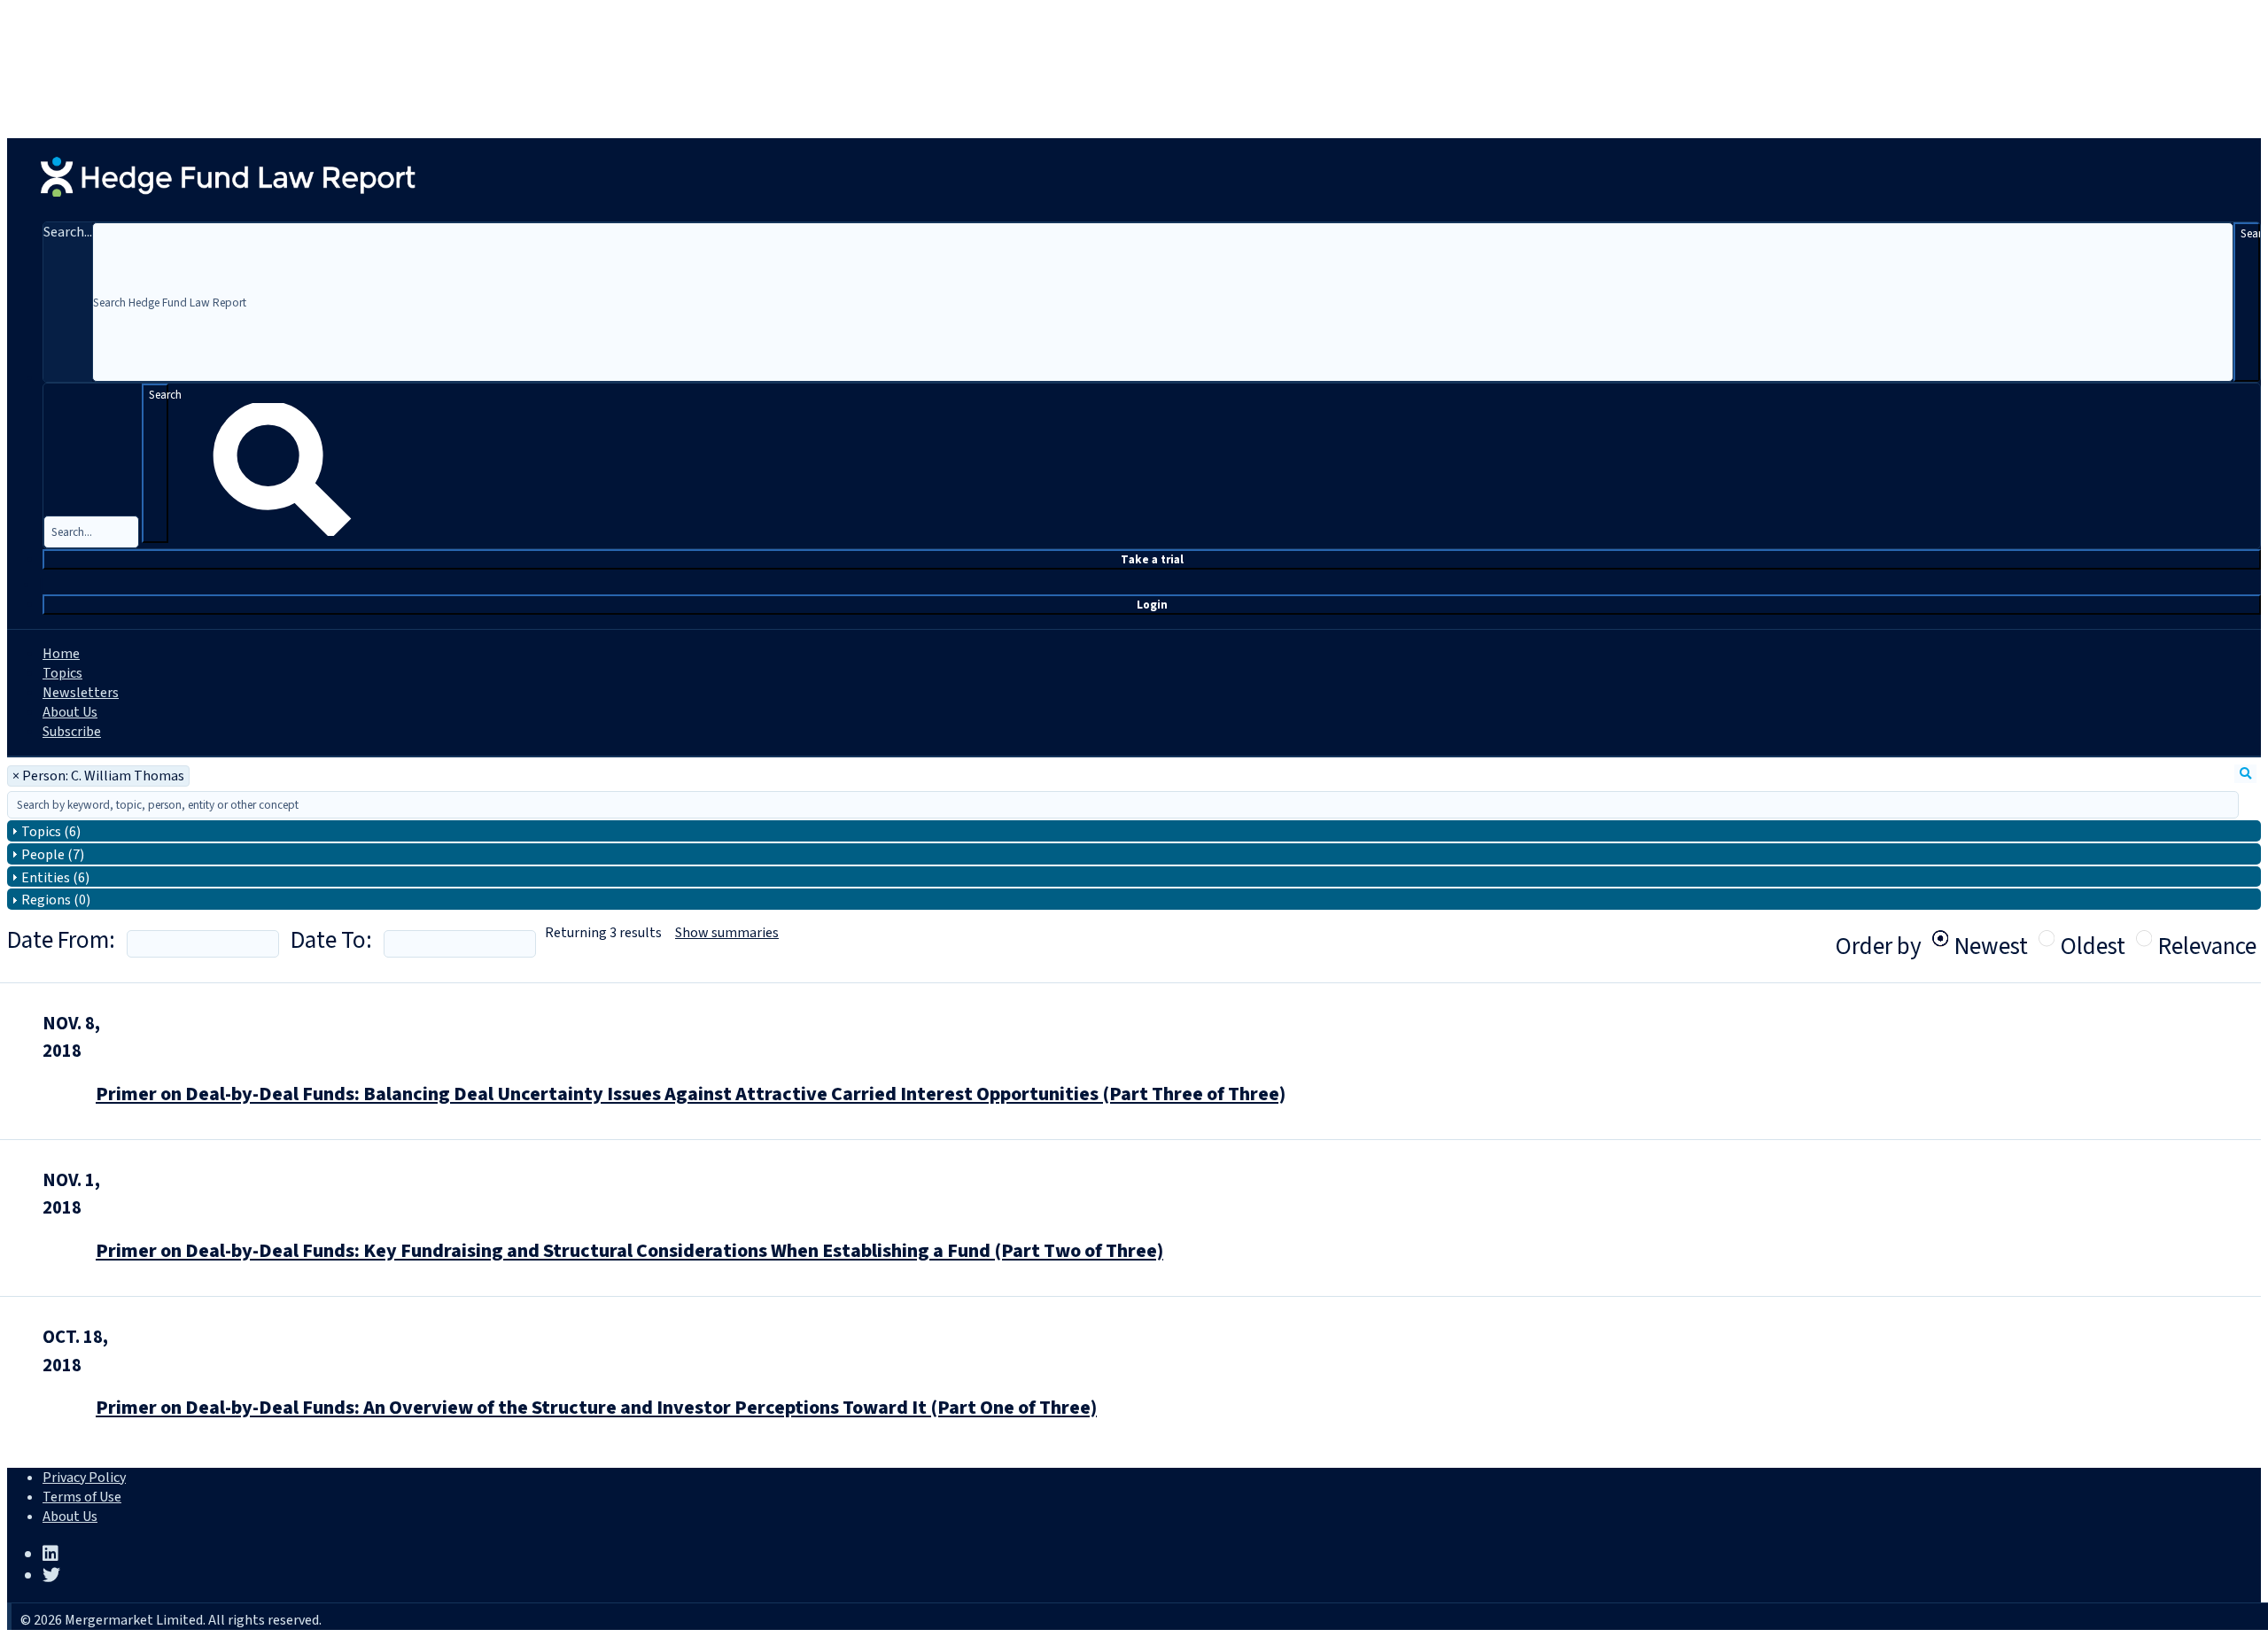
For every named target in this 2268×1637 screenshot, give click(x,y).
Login (1152, 605)
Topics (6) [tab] (51, 832)
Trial (1152, 559)
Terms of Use (82, 1497)
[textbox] (1123, 805)
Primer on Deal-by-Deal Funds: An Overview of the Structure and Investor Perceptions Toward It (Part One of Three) (596, 1408)
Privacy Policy (84, 1478)
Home (61, 654)
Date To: (331, 940)
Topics (62, 673)
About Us (70, 712)
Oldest (2093, 938)
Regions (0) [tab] (56, 900)
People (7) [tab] (53, 855)
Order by (1879, 947)
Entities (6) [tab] (55, 878)
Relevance (2207, 938)
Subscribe (72, 732)
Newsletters (81, 693)
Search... (68, 232)
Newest (1991, 938)
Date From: (61, 940)
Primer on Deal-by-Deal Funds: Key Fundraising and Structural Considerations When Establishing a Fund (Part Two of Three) (629, 1251)
